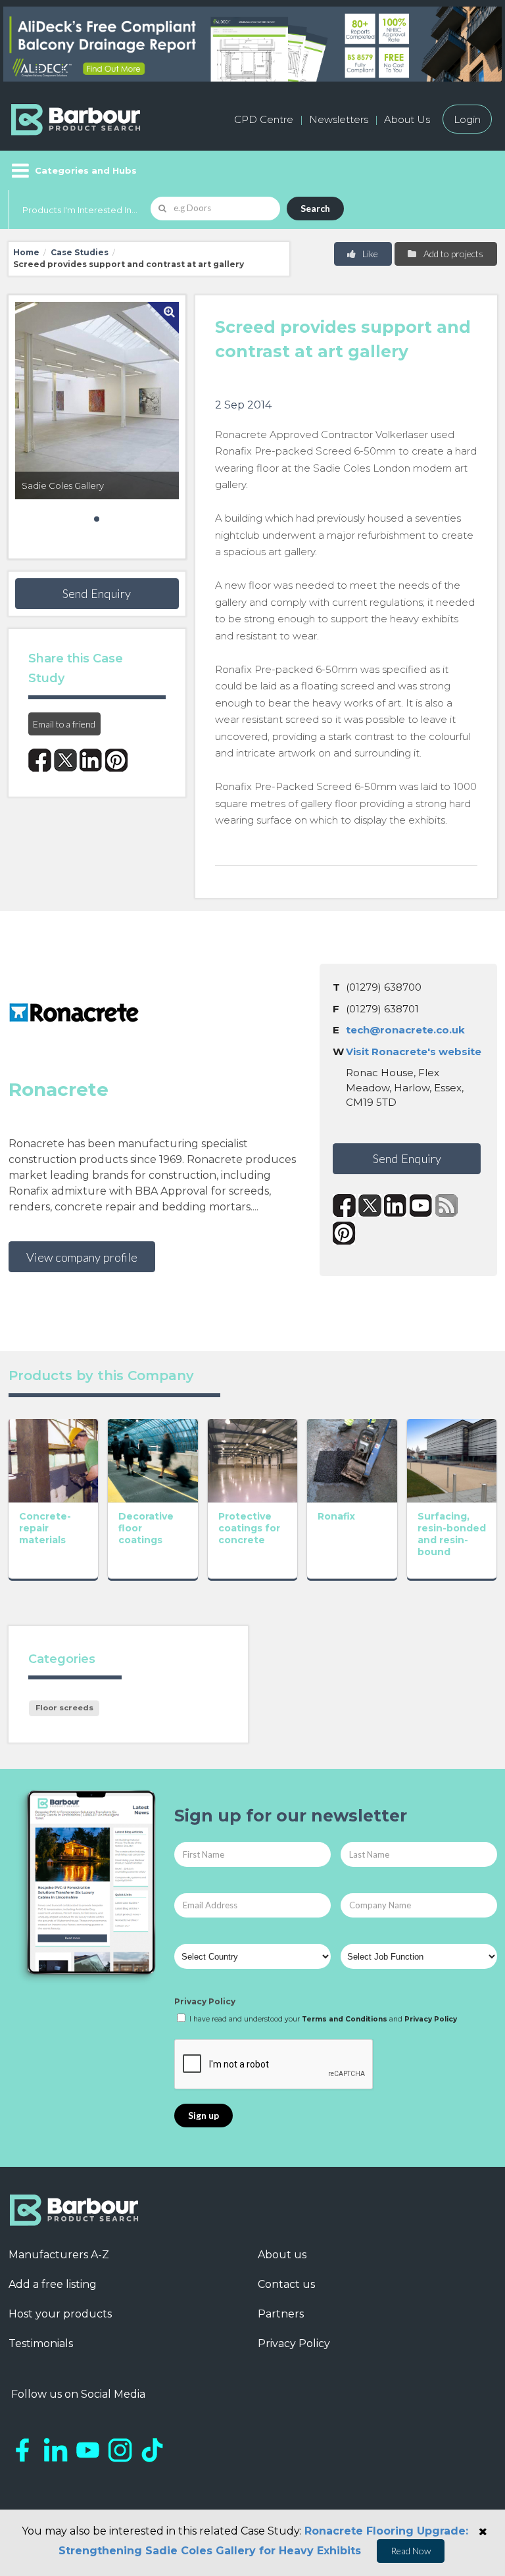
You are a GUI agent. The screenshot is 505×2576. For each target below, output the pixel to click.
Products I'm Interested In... (80, 210)
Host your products (60, 2314)
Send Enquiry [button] (97, 593)
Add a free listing (53, 2284)
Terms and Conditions (345, 2019)
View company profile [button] (82, 1257)
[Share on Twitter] (65, 760)
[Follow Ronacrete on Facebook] (344, 1205)
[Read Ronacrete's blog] (447, 1205)
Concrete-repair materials (45, 1528)
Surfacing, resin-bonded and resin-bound (452, 1534)
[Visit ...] (54, 1459)
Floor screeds (64, 1708)
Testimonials (41, 2343)
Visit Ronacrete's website (414, 1052)
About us (282, 2255)
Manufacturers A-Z (59, 2255)
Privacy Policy (205, 2001)
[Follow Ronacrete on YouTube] (421, 1205)
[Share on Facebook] (40, 760)
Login (467, 119)
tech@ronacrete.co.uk (405, 1030)
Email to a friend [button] (64, 724)
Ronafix (336, 1516)
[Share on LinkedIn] (91, 760)
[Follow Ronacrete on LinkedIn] (396, 1205)
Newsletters (339, 119)
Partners (281, 2314)
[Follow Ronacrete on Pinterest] (344, 1233)
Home (26, 252)
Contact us (286, 2284)
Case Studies (80, 252)
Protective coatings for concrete (249, 1528)
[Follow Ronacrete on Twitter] (370, 1205)
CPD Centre (264, 119)
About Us (407, 119)
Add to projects (452, 254)
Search (315, 208)
